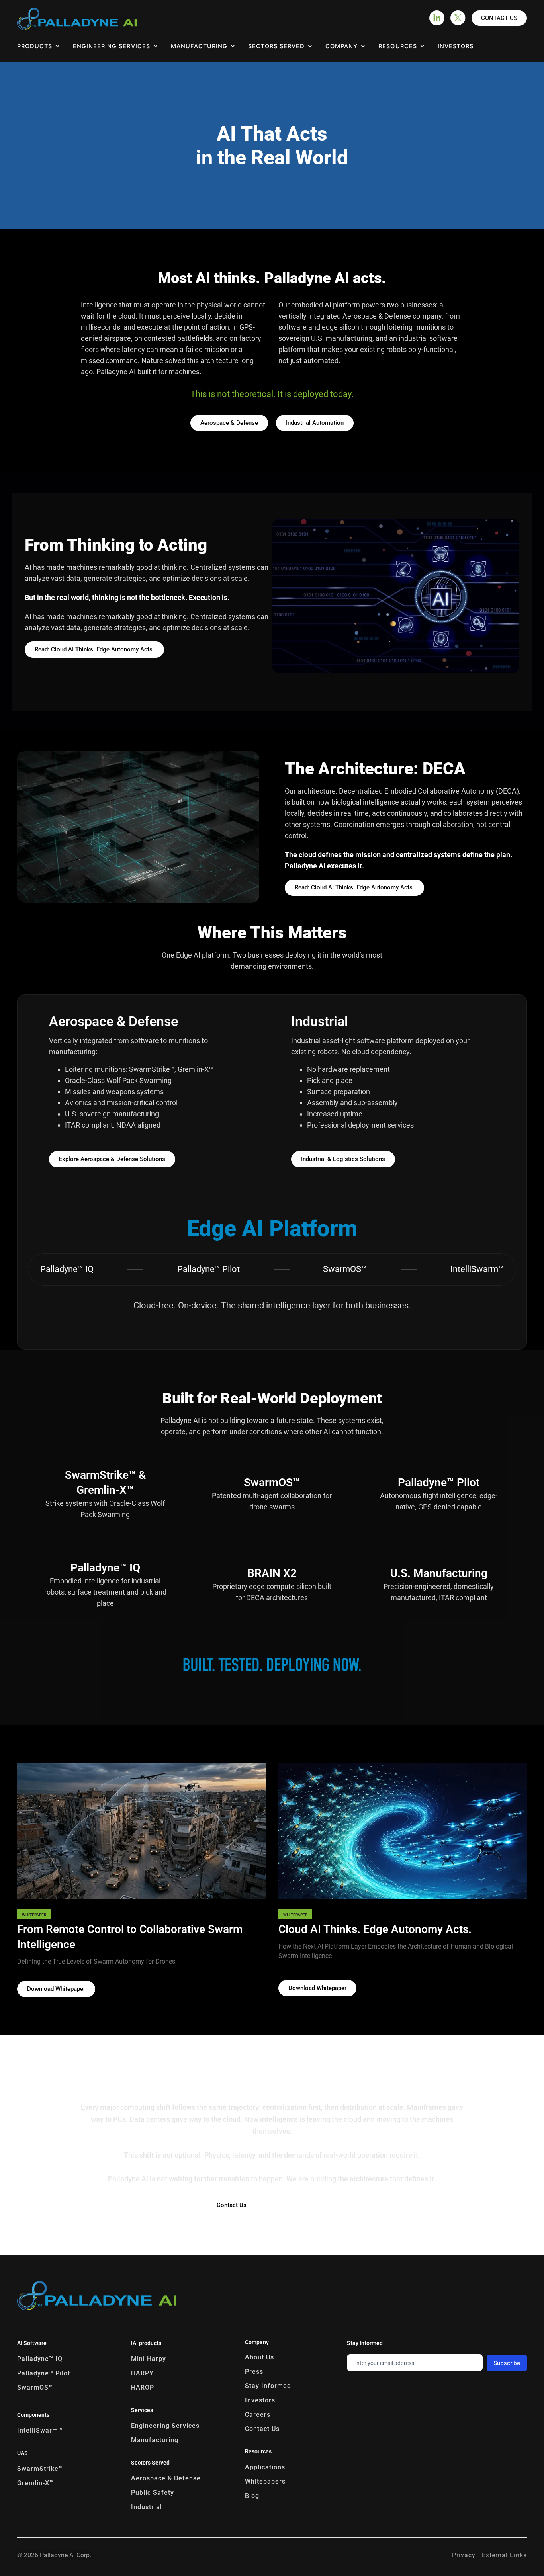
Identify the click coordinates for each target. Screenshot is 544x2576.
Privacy (464, 2555)
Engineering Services (165, 2426)
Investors (456, 46)
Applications (265, 2467)
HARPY (142, 2373)
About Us (259, 2357)
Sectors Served (276, 46)
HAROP (143, 2387)
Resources (397, 46)
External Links (504, 2555)
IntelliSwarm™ (40, 2430)
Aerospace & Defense (166, 2478)
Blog (252, 2496)
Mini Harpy (149, 2359)
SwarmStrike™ (40, 2469)
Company (341, 46)
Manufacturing (199, 46)
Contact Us (262, 2429)
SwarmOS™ (35, 2387)
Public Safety (153, 2493)
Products (35, 46)
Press (254, 2372)
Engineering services (111, 46)
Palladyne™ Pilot (44, 2373)
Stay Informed (268, 2386)
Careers (258, 2415)
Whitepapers (265, 2481)
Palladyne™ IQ (41, 2359)
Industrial (147, 2507)
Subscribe (507, 2363)
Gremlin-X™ (35, 2483)
